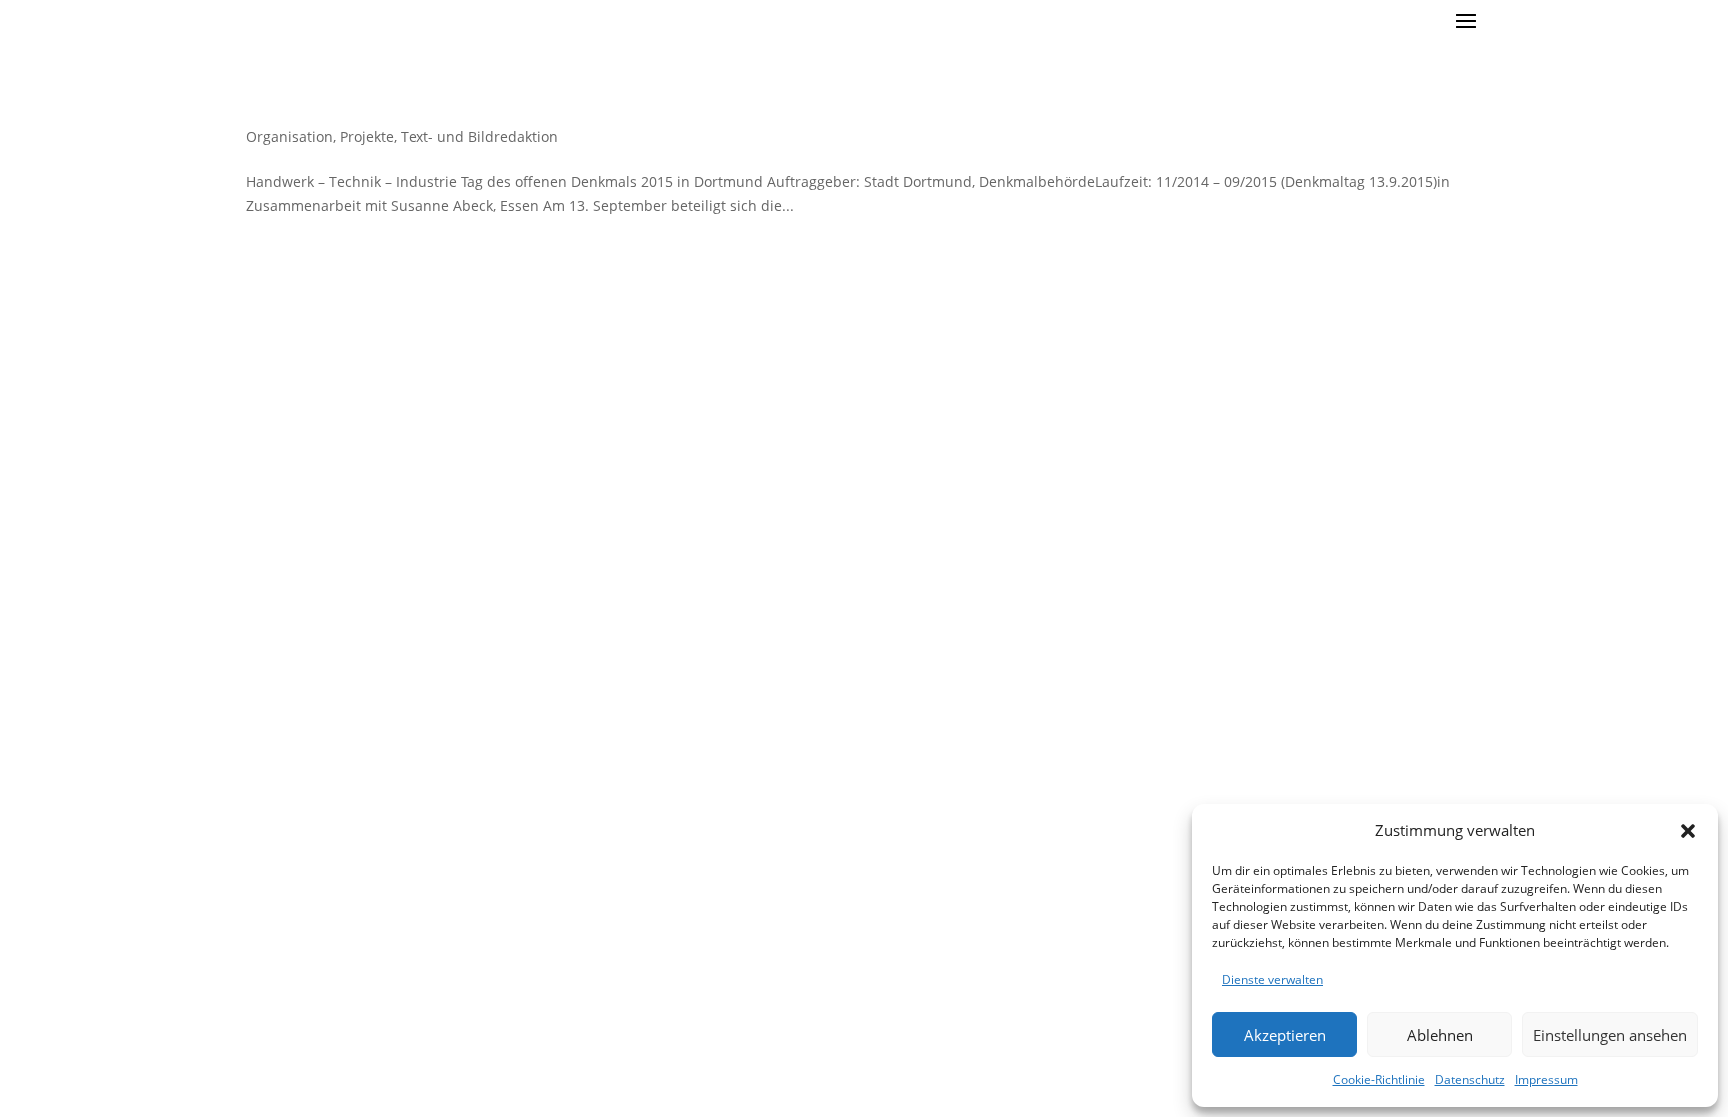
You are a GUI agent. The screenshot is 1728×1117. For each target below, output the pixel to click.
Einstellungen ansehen (1610, 1035)
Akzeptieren (1285, 1035)
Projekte (367, 136)
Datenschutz (1470, 1079)
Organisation (289, 136)
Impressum (1546, 1079)
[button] (1688, 831)
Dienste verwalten (1272, 979)
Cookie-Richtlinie (1379, 1079)
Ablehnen (1440, 1035)
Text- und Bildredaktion (479, 136)
